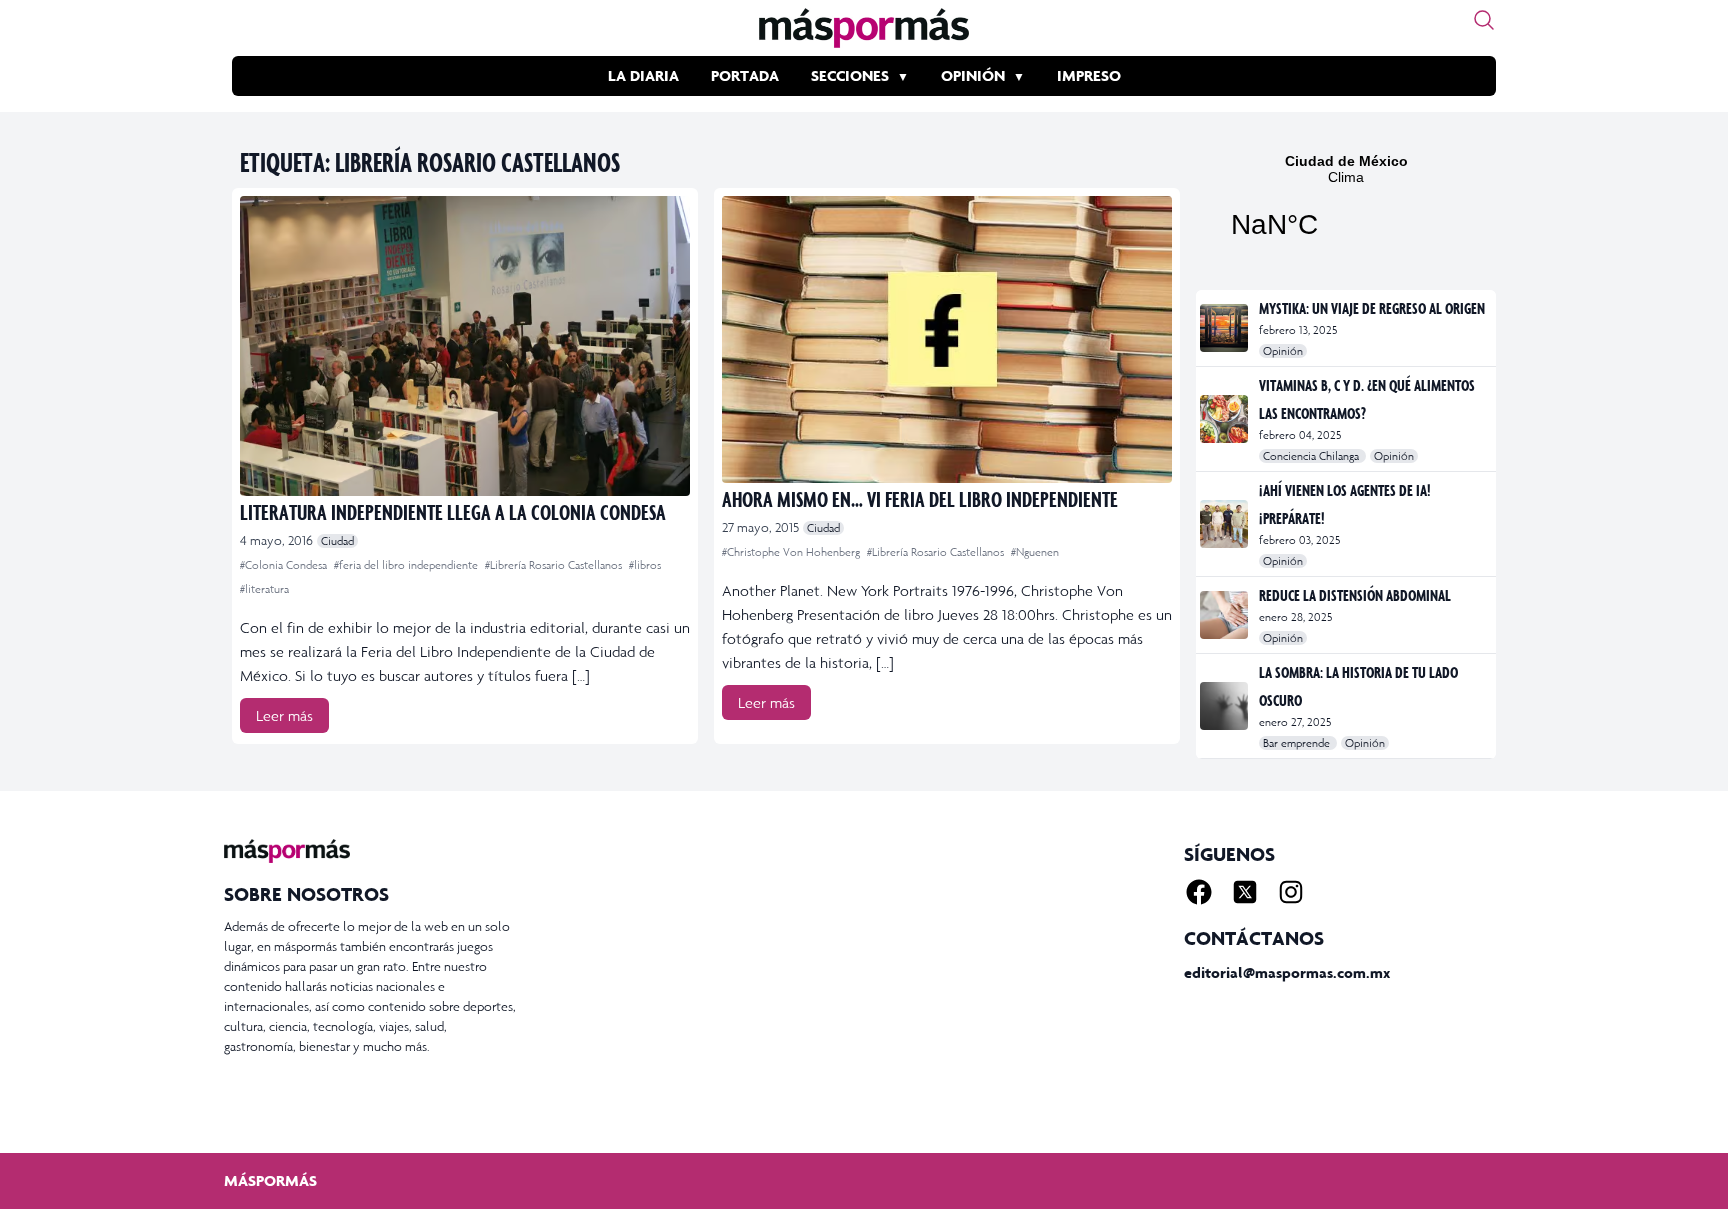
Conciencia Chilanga (1312, 456)
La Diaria (643, 75)
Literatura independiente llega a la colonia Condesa (453, 511)
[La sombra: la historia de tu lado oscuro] (1225, 706)
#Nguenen (1035, 552)
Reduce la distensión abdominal (1355, 595)
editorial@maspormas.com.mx (1287, 972)
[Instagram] (1291, 892)
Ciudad (337, 541)
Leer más (284, 715)
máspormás (270, 1180)
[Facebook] (1199, 892)
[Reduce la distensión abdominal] (1225, 615)
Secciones (850, 75)
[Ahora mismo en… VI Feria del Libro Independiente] (947, 339)
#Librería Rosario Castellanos (555, 565)
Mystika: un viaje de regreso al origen (1372, 308)
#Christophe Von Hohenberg (792, 552)
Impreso (1089, 75)
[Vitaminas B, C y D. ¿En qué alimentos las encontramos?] (1225, 419)
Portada (745, 75)
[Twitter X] (1245, 892)
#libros (645, 565)
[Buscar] (1484, 20)
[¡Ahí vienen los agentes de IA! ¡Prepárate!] (1225, 524)
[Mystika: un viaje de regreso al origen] (1225, 328)
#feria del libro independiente (407, 565)
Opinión (973, 75)
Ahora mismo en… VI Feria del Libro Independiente (920, 498)
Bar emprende (1298, 743)
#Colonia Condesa (285, 565)
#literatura (264, 589)
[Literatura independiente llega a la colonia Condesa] (465, 346)
